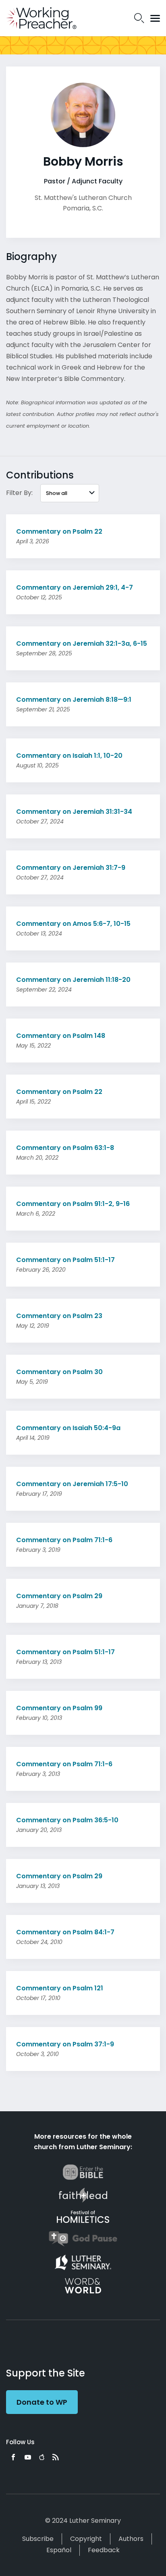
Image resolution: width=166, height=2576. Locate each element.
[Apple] (42, 2457)
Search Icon (139, 18)
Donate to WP (42, 2402)
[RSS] (56, 2457)
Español (59, 2550)
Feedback (104, 2550)
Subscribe (38, 2539)
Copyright (86, 2539)
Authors (131, 2539)
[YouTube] (28, 2457)
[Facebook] (13, 2457)
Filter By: (19, 493)
